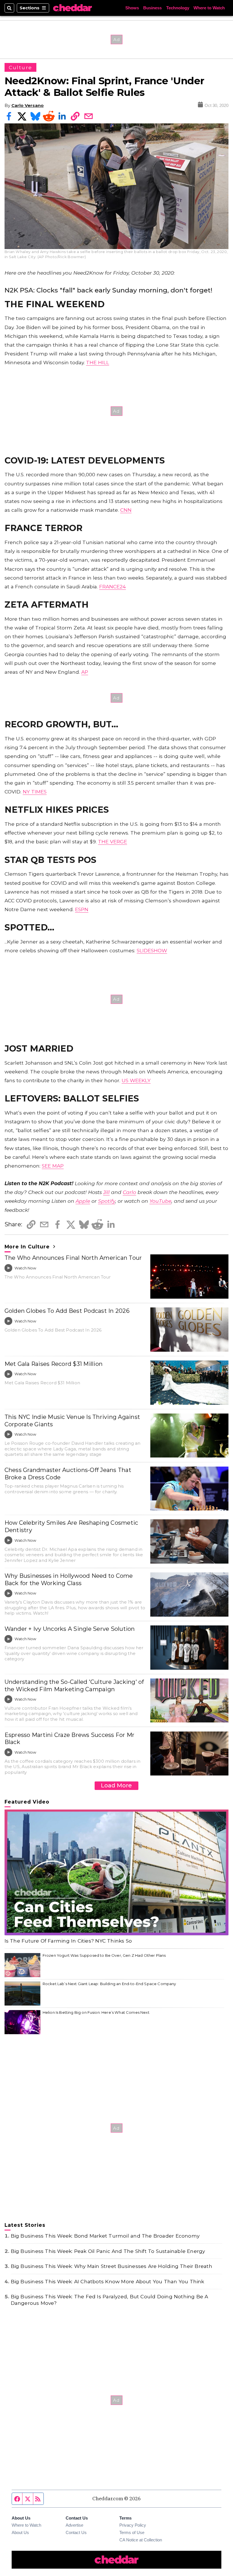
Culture (21, 67)
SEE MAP (53, 1166)
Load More (116, 1785)
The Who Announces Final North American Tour (73, 1258)
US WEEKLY (136, 1080)
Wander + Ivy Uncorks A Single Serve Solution (70, 1629)
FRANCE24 (113, 586)
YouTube (160, 1201)
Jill (106, 1192)
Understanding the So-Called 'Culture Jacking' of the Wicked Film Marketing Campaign (74, 1686)
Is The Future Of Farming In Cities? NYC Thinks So (68, 1941)
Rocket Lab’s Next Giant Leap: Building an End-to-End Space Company (109, 1984)
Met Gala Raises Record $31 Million (54, 1364)
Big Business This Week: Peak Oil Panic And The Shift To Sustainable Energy (108, 2251)
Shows (132, 8)
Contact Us (76, 2532)
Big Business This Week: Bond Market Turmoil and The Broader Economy (105, 2236)
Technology (178, 8)
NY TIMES (35, 792)
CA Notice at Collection (141, 2540)
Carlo (129, 1192)
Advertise (74, 2525)
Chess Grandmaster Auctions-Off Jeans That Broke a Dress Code (68, 1474)
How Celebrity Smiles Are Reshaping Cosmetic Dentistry (71, 1526)
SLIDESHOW (152, 950)
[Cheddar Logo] (72, 8)
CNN (126, 510)
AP (85, 672)
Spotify (107, 1201)
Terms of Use (132, 2532)
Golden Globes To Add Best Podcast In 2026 (67, 1311)
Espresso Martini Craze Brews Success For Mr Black (70, 1739)
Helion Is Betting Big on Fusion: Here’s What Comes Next (96, 2012)
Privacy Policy (133, 2525)
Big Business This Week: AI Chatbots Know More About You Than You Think (108, 2281)
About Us (20, 2532)
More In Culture (28, 1247)
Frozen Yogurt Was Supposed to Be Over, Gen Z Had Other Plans (104, 1955)
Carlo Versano (28, 105)
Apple (83, 1201)
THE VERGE (113, 842)
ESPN (82, 909)
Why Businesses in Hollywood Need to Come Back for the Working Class (69, 1579)
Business (152, 8)
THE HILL (98, 362)
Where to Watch (209, 8)
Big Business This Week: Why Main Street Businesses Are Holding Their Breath (112, 2266)
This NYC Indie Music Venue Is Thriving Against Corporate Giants (72, 1421)
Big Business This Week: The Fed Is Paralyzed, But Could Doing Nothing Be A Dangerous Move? (110, 2300)
